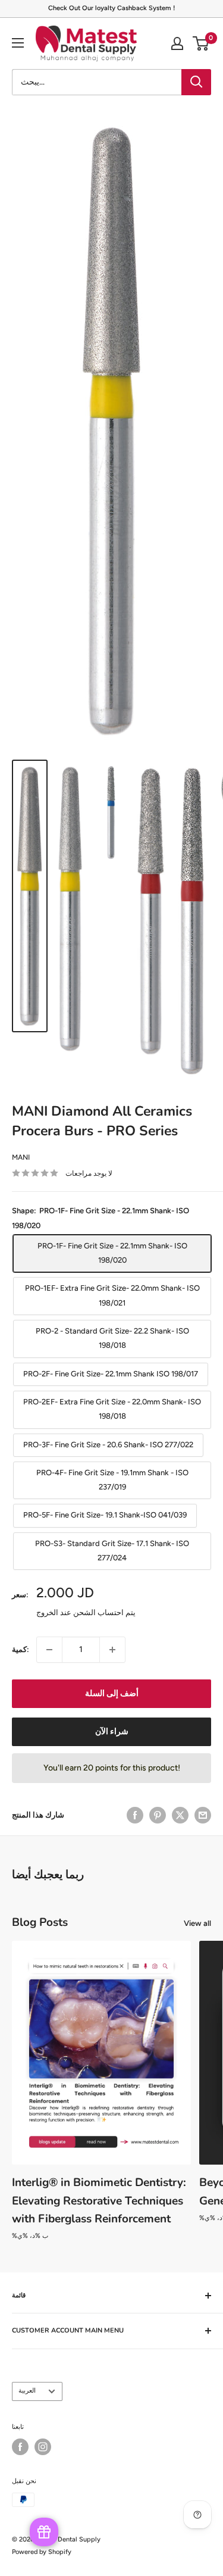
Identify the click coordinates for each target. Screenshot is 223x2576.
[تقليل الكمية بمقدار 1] (49, 1650)
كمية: (21, 1649)
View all (197, 1923)
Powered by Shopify (42, 2552)
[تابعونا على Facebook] (20, 2447)
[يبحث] (196, 82)
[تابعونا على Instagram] (43, 2447)
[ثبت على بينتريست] (158, 1815)
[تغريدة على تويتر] (180, 1815)
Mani (21, 1157)
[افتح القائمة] (18, 43)
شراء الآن (112, 1732)
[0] (201, 43)
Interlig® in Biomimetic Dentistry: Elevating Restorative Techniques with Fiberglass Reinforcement (99, 2201)
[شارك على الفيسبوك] (135, 1815)
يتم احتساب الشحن (104, 1612)
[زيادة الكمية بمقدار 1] (112, 1650)
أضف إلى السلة (112, 1693)
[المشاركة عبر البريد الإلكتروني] (203, 1815)
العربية (27, 2391)
